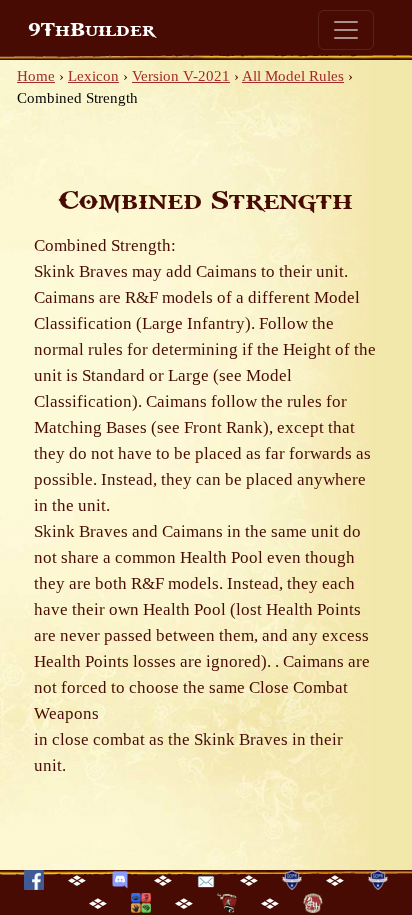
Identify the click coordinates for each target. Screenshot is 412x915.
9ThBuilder (91, 30)
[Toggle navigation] (346, 30)
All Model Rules (293, 76)
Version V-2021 (181, 76)
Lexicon (93, 76)
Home (36, 76)
